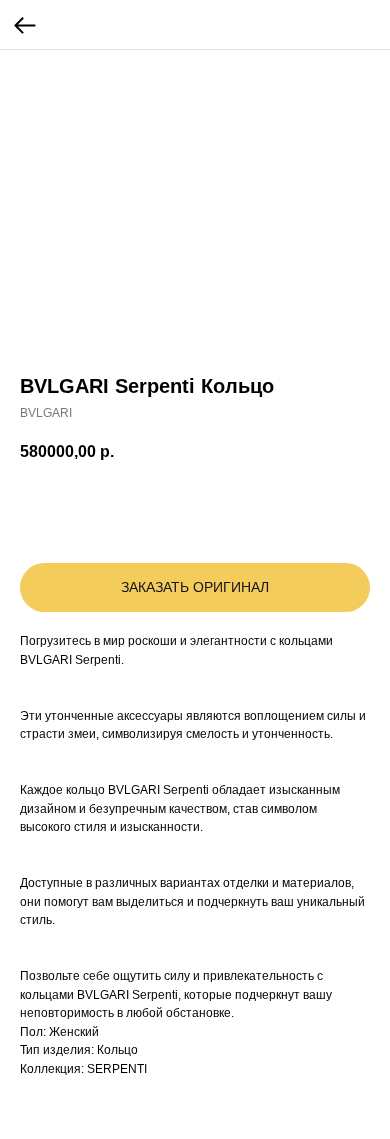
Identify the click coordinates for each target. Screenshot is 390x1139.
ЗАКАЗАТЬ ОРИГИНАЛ (195, 587)
